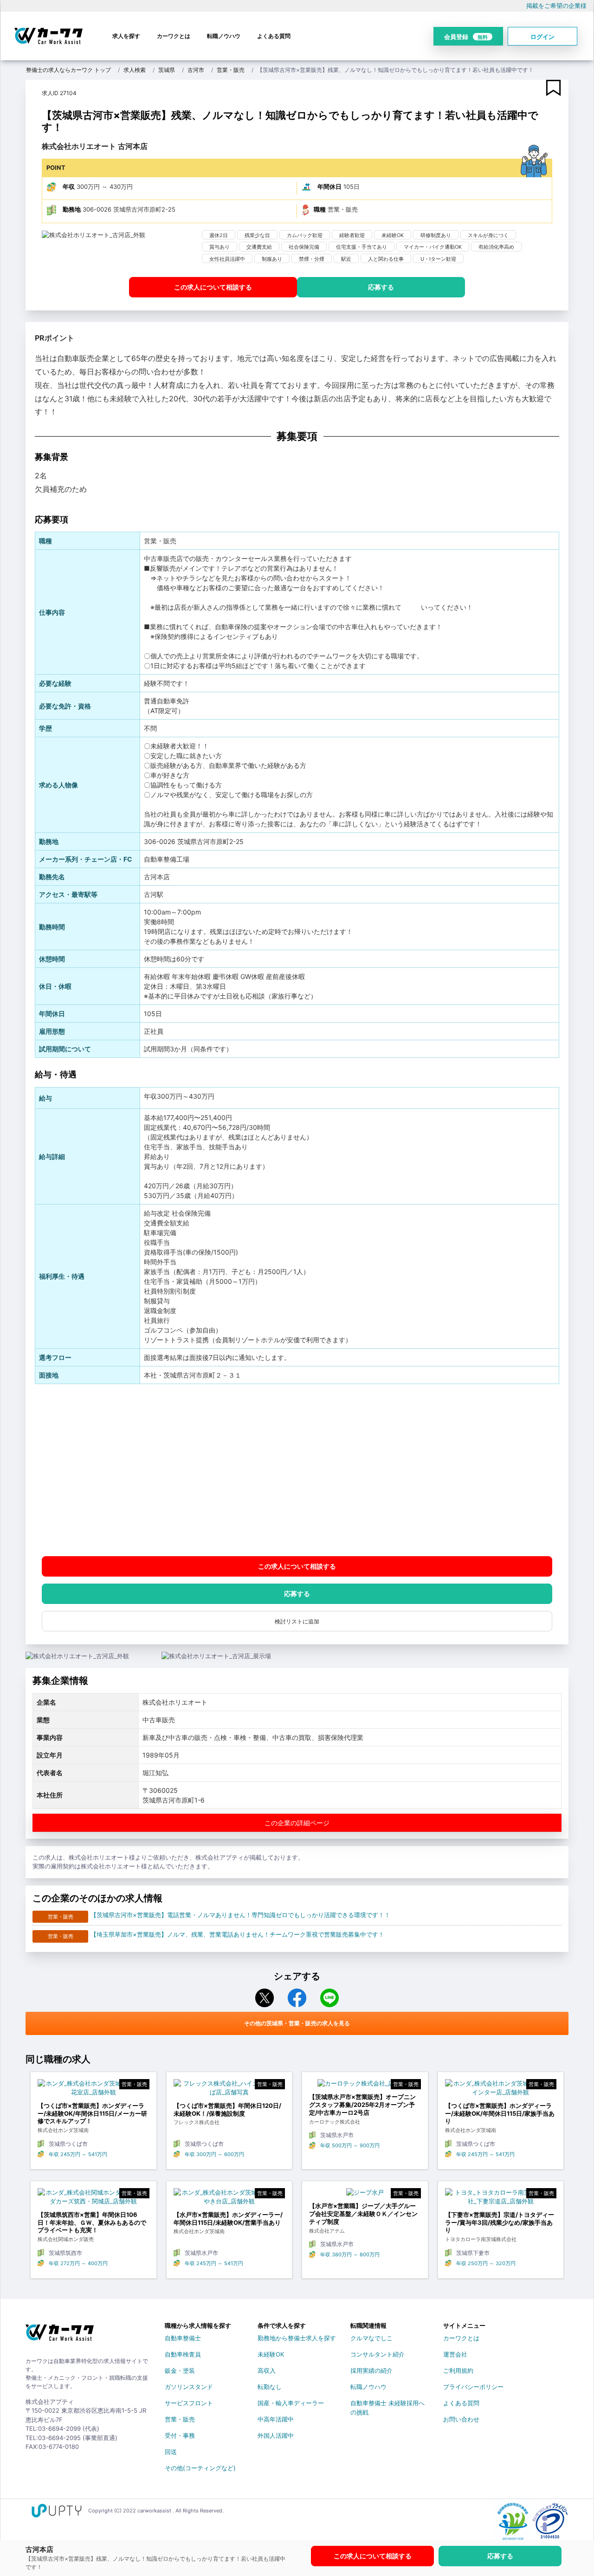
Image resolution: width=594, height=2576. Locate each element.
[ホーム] (60, 2336)
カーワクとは (174, 36)
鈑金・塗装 (180, 2370)
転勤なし (270, 2387)
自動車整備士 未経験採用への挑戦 (387, 2405)
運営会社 (455, 2354)
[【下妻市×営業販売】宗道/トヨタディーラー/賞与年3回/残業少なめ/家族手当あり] (501, 2199)
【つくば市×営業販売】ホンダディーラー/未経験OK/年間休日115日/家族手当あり (500, 2113)
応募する (381, 287)
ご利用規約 (458, 2370)
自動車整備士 (183, 2338)
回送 (171, 2452)
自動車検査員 (183, 2354)
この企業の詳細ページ (297, 1823)
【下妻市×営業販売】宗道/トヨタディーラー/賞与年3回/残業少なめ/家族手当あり (500, 2222)
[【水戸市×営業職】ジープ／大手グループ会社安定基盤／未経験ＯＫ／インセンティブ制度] (365, 2195)
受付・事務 (180, 2435)
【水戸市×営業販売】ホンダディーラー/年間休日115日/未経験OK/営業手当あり (228, 2219)
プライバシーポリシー (473, 2387)
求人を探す (126, 36)
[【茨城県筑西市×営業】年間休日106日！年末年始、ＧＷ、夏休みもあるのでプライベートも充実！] (94, 2199)
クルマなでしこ (371, 2338)
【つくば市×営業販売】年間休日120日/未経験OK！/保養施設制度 (227, 2109)
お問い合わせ (461, 2419)
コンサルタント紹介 (378, 2354)
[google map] (297, 1470)
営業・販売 (231, 70)
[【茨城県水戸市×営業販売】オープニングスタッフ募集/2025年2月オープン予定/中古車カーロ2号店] (365, 2086)
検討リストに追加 (297, 1621)
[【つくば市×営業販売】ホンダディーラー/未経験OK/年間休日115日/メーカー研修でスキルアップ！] (94, 2090)
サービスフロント (189, 2403)
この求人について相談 (213, 287)
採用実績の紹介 (371, 2370)
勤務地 (72, 209)
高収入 (267, 2370)
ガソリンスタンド (189, 2387)
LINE (329, 1998)
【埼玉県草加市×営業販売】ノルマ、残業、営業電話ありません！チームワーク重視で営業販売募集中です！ (237, 1934)
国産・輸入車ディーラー (291, 2403)
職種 (320, 209)
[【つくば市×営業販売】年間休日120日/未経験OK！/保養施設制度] (229, 2090)
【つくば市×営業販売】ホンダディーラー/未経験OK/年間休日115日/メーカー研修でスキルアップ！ (92, 2113)
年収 (69, 187)
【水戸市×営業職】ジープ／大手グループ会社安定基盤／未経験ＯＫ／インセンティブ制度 (363, 2214)
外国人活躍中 (276, 2435)
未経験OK (271, 2354)
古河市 (196, 70)
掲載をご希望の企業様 (556, 6)
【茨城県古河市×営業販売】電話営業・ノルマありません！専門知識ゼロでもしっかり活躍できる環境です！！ (240, 1915)
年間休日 (329, 187)
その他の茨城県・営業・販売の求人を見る (297, 2023)
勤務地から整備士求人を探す (297, 2338)
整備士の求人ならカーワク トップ (68, 70)
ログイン (542, 37)
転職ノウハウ (224, 36)
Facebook (297, 1998)
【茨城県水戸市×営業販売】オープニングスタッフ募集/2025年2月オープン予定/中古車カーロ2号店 (362, 2105)
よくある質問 (274, 36)
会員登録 (466, 37)
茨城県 (167, 70)
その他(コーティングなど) (200, 2468)
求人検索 (135, 70)
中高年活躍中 (276, 2419)
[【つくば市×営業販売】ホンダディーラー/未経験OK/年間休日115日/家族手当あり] (501, 2090)
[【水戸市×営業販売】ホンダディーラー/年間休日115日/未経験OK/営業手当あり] (229, 2199)
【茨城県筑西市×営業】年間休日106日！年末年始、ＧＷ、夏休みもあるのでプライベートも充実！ (92, 2222)
